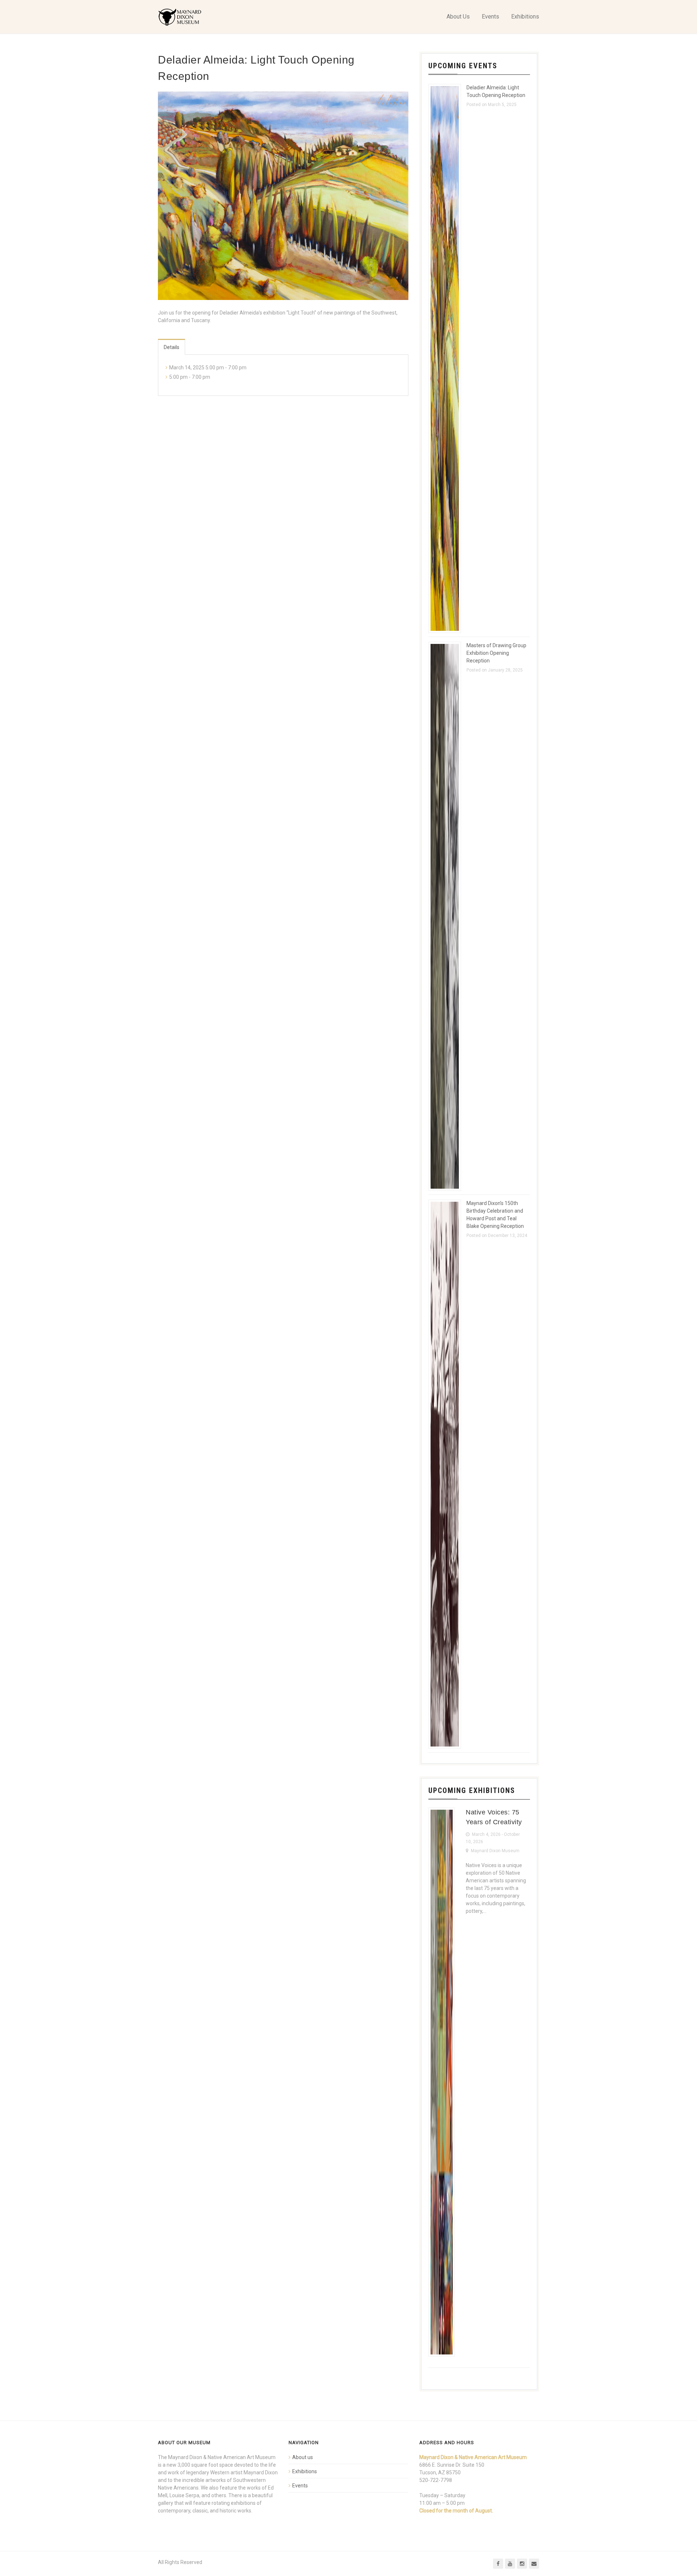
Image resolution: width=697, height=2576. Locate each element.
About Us (458, 17)
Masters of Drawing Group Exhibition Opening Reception (496, 653)
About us (303, 2457)
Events (490, 17)
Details (172, 347)
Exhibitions (525, 17)
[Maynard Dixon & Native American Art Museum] (180, 17)
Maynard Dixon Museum (495, 1851)
